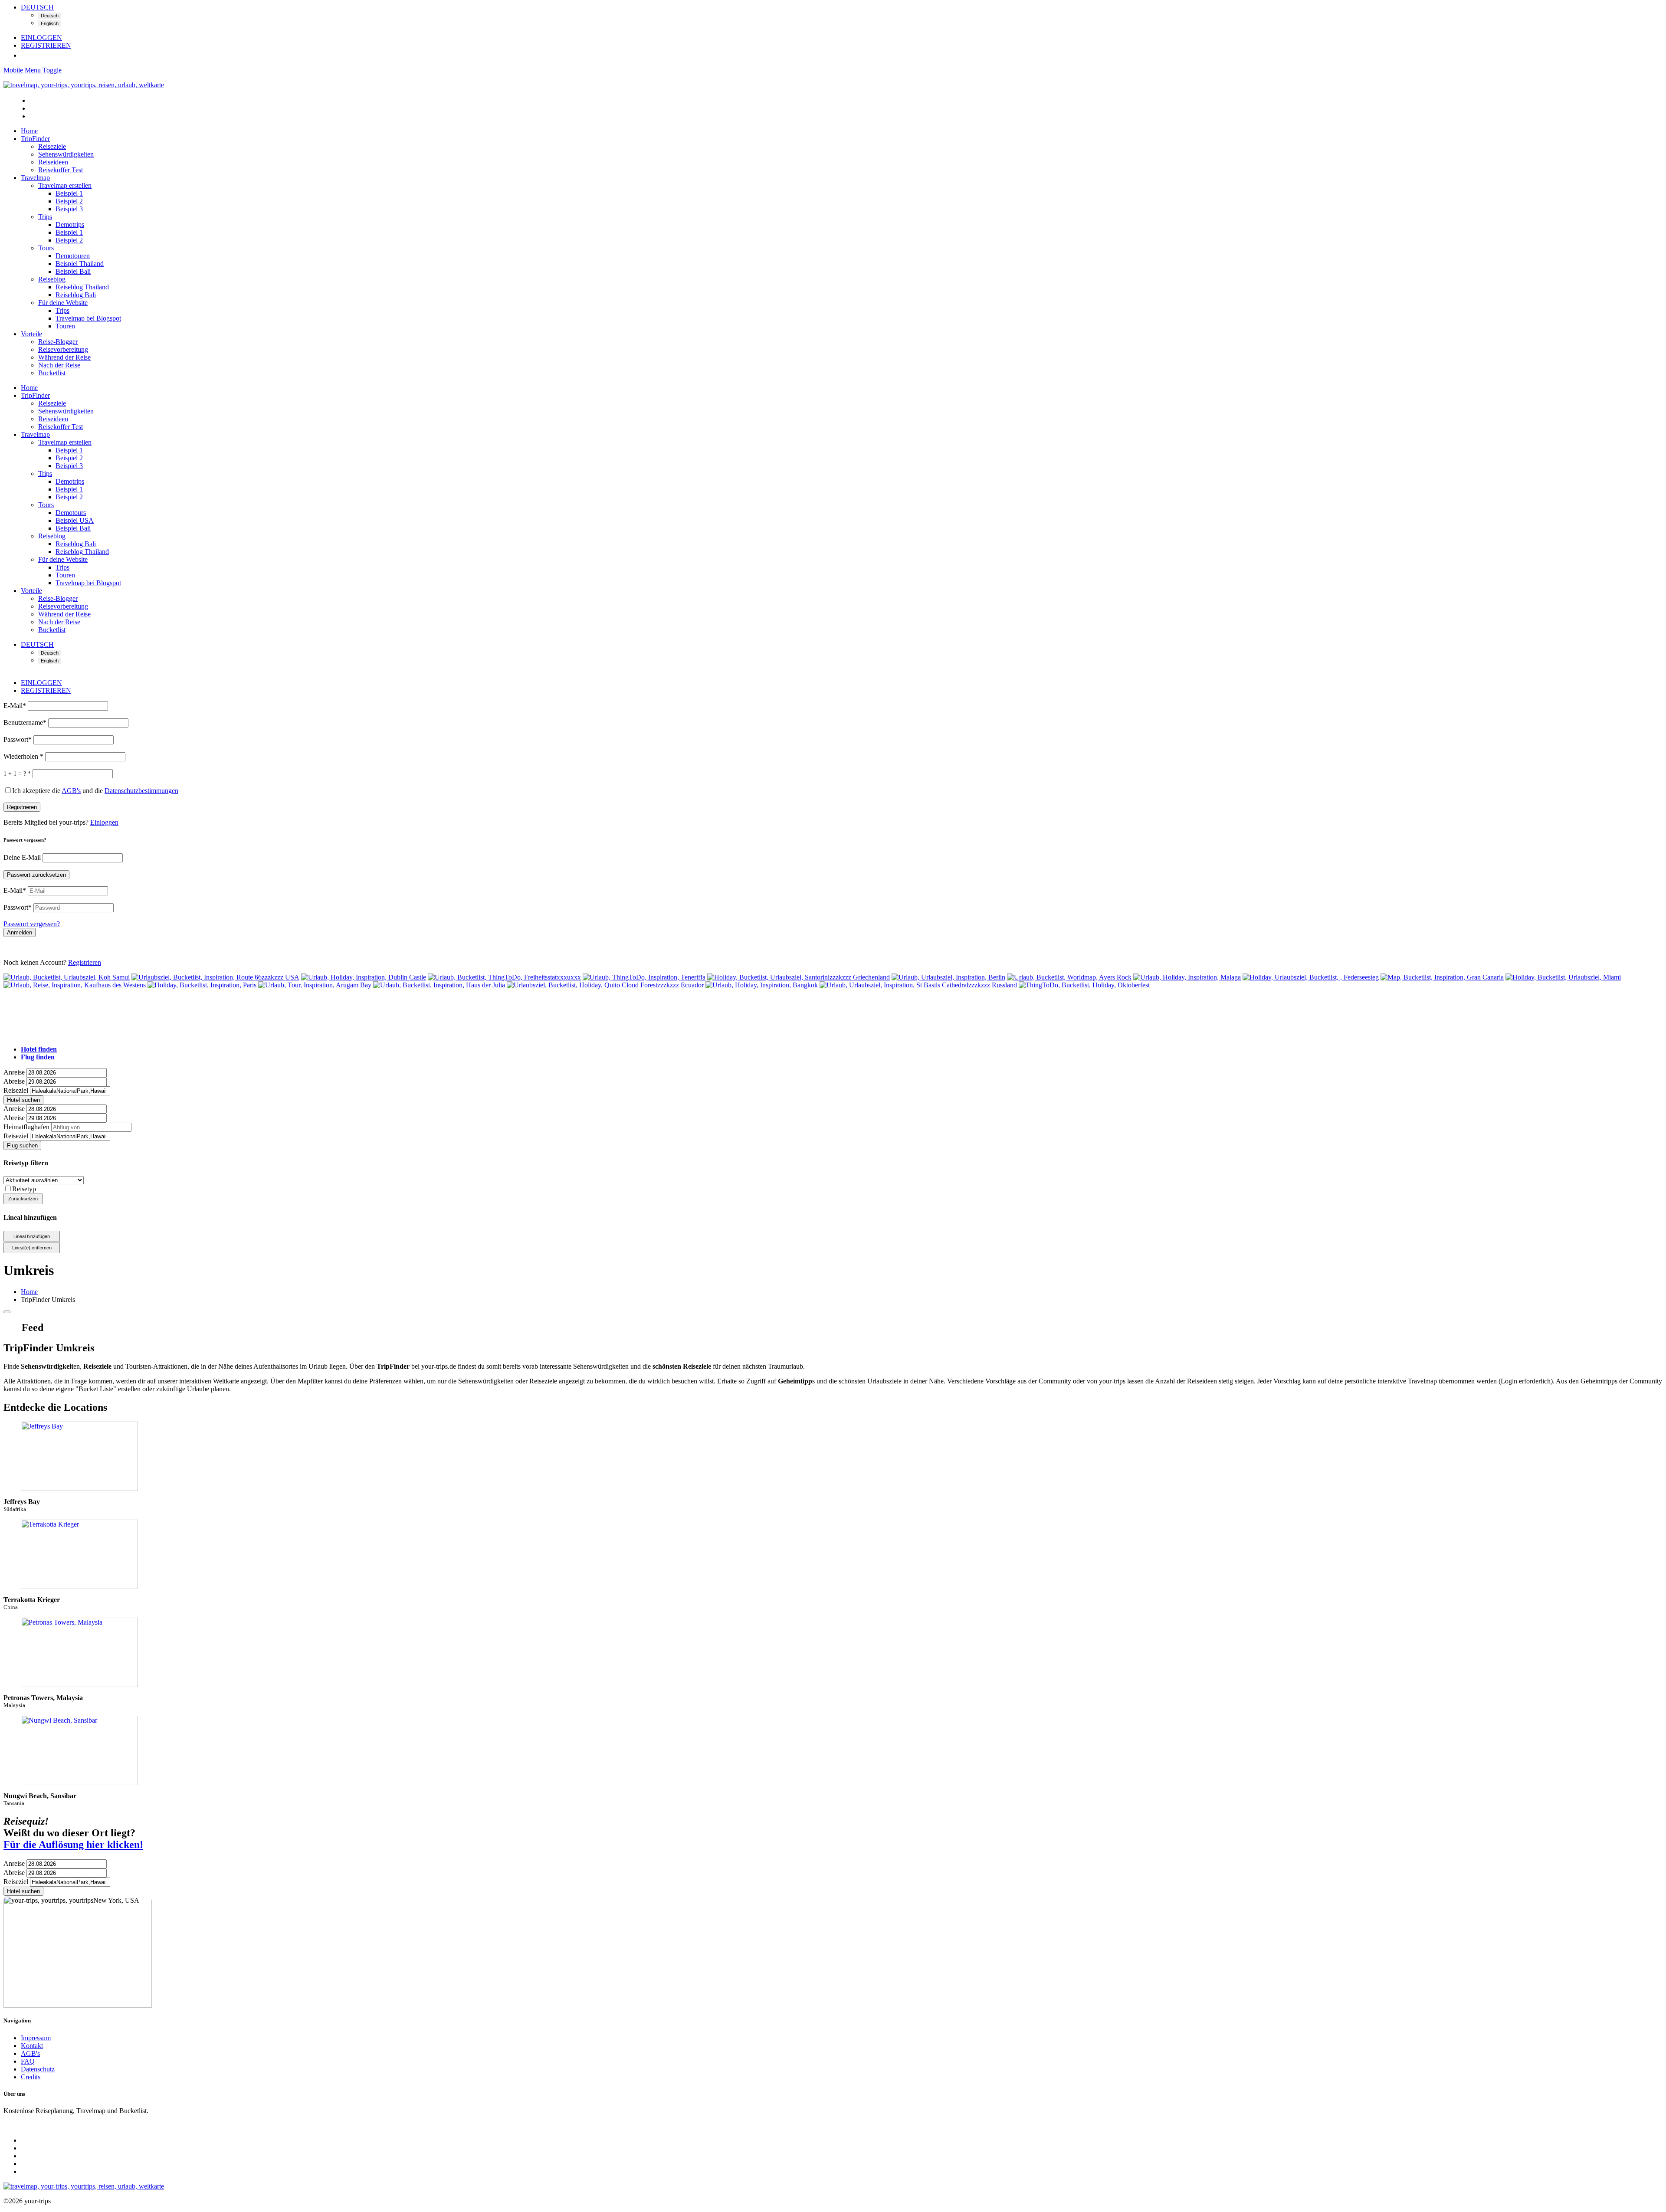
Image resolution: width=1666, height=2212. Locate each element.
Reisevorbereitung (63, 349)
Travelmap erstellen (65, 185)
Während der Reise (64, 357)
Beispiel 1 (69, 193)
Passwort (18, 739)
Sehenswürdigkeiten (66, 154)
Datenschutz (38, 2069)
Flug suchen (22, 1145)
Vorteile (31, 334)
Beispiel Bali (73, 271)
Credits (31, 2077)
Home (29, 131)
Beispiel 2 (69, 201)
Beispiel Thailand (80, 264)
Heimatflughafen (26, 1127)
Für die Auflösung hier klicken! (73, 1845)
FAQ (28, 2061)
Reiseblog (52, 279)
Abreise (14, 1081)
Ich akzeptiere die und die (95, 791)
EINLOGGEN (41, 38)
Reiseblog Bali (76, 295)
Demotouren (73, 256)
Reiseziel (16, 1090)
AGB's (30, 2053)
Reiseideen (53, 162)
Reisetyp (24, 1189)
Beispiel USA (75, 520)
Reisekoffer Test (61, 170)
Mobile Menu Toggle (33, 70)
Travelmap (35, 178)
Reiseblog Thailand (82, 287)
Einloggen (104, 822)
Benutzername (25, 723)
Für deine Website (63, 303)
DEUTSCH (37, 7)
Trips (45, 217)
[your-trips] (84, 85)
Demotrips (70, 224)
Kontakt (32, 2046)
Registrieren (22, 807)
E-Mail (15, 706)
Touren (65, 326)
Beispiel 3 (69, 209)
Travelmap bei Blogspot (88, 318)
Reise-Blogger (58, 342)
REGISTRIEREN (46, 45)
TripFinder (35, 139)
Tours (46, 248)
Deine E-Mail (23, 857)
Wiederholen (23, 756)
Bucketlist (52, 373)
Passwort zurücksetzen (36, 875)
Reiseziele (52, 146)
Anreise (14, 1072)
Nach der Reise (59, 365)
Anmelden (20, 932)
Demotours (71, 513)
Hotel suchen (23, 1100)
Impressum (36, 2038)
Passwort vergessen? (32, 924)
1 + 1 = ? (17, 774)
